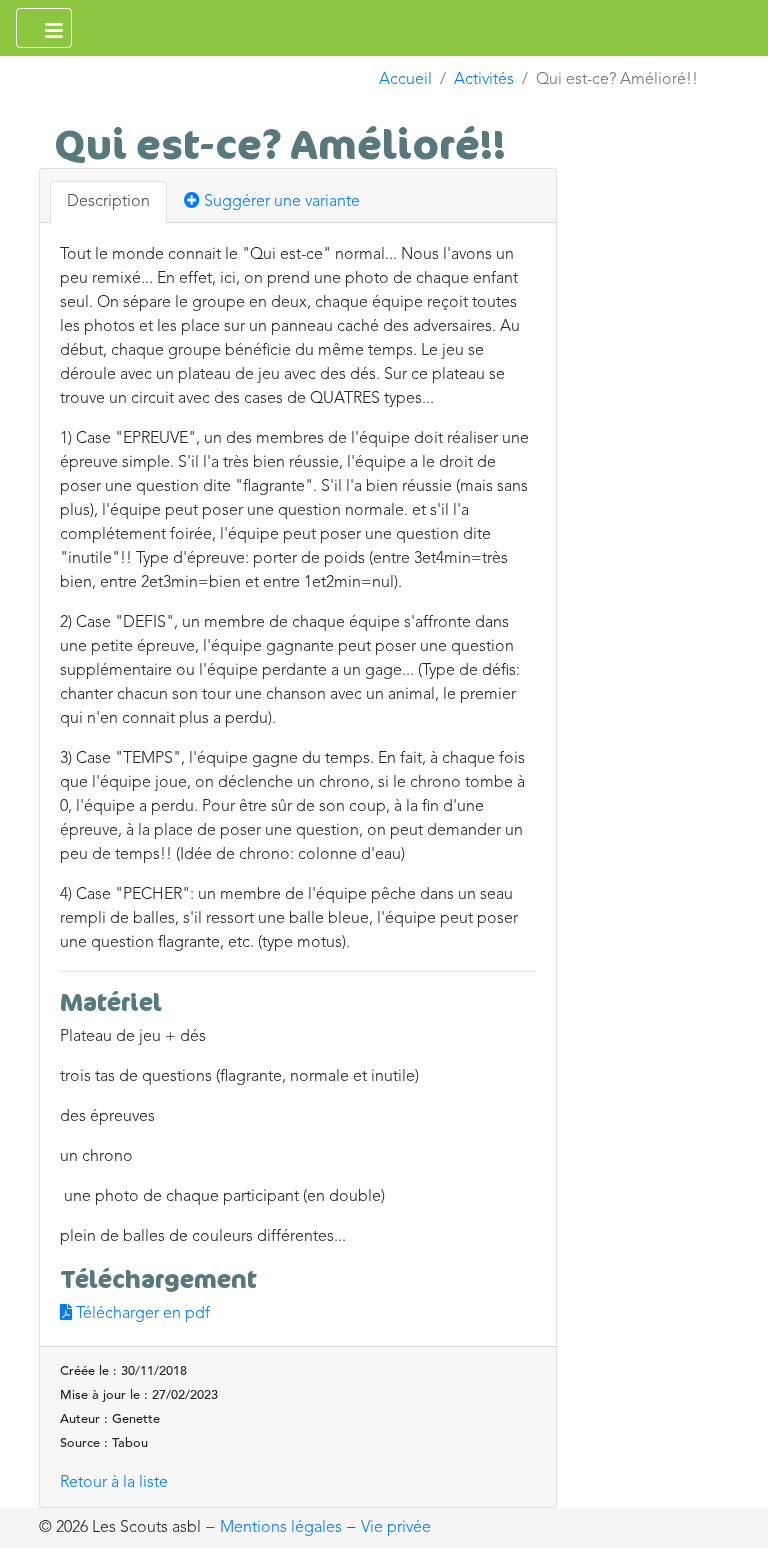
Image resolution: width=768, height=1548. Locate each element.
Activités (484, 80)
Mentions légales (281, 1528)
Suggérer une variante (280, 202)
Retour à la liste (114, 1483)
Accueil (405, 80)
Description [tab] (108, 202)
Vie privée (396, 1528)
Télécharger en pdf (141, 1314)
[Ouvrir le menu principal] (44, 28)
